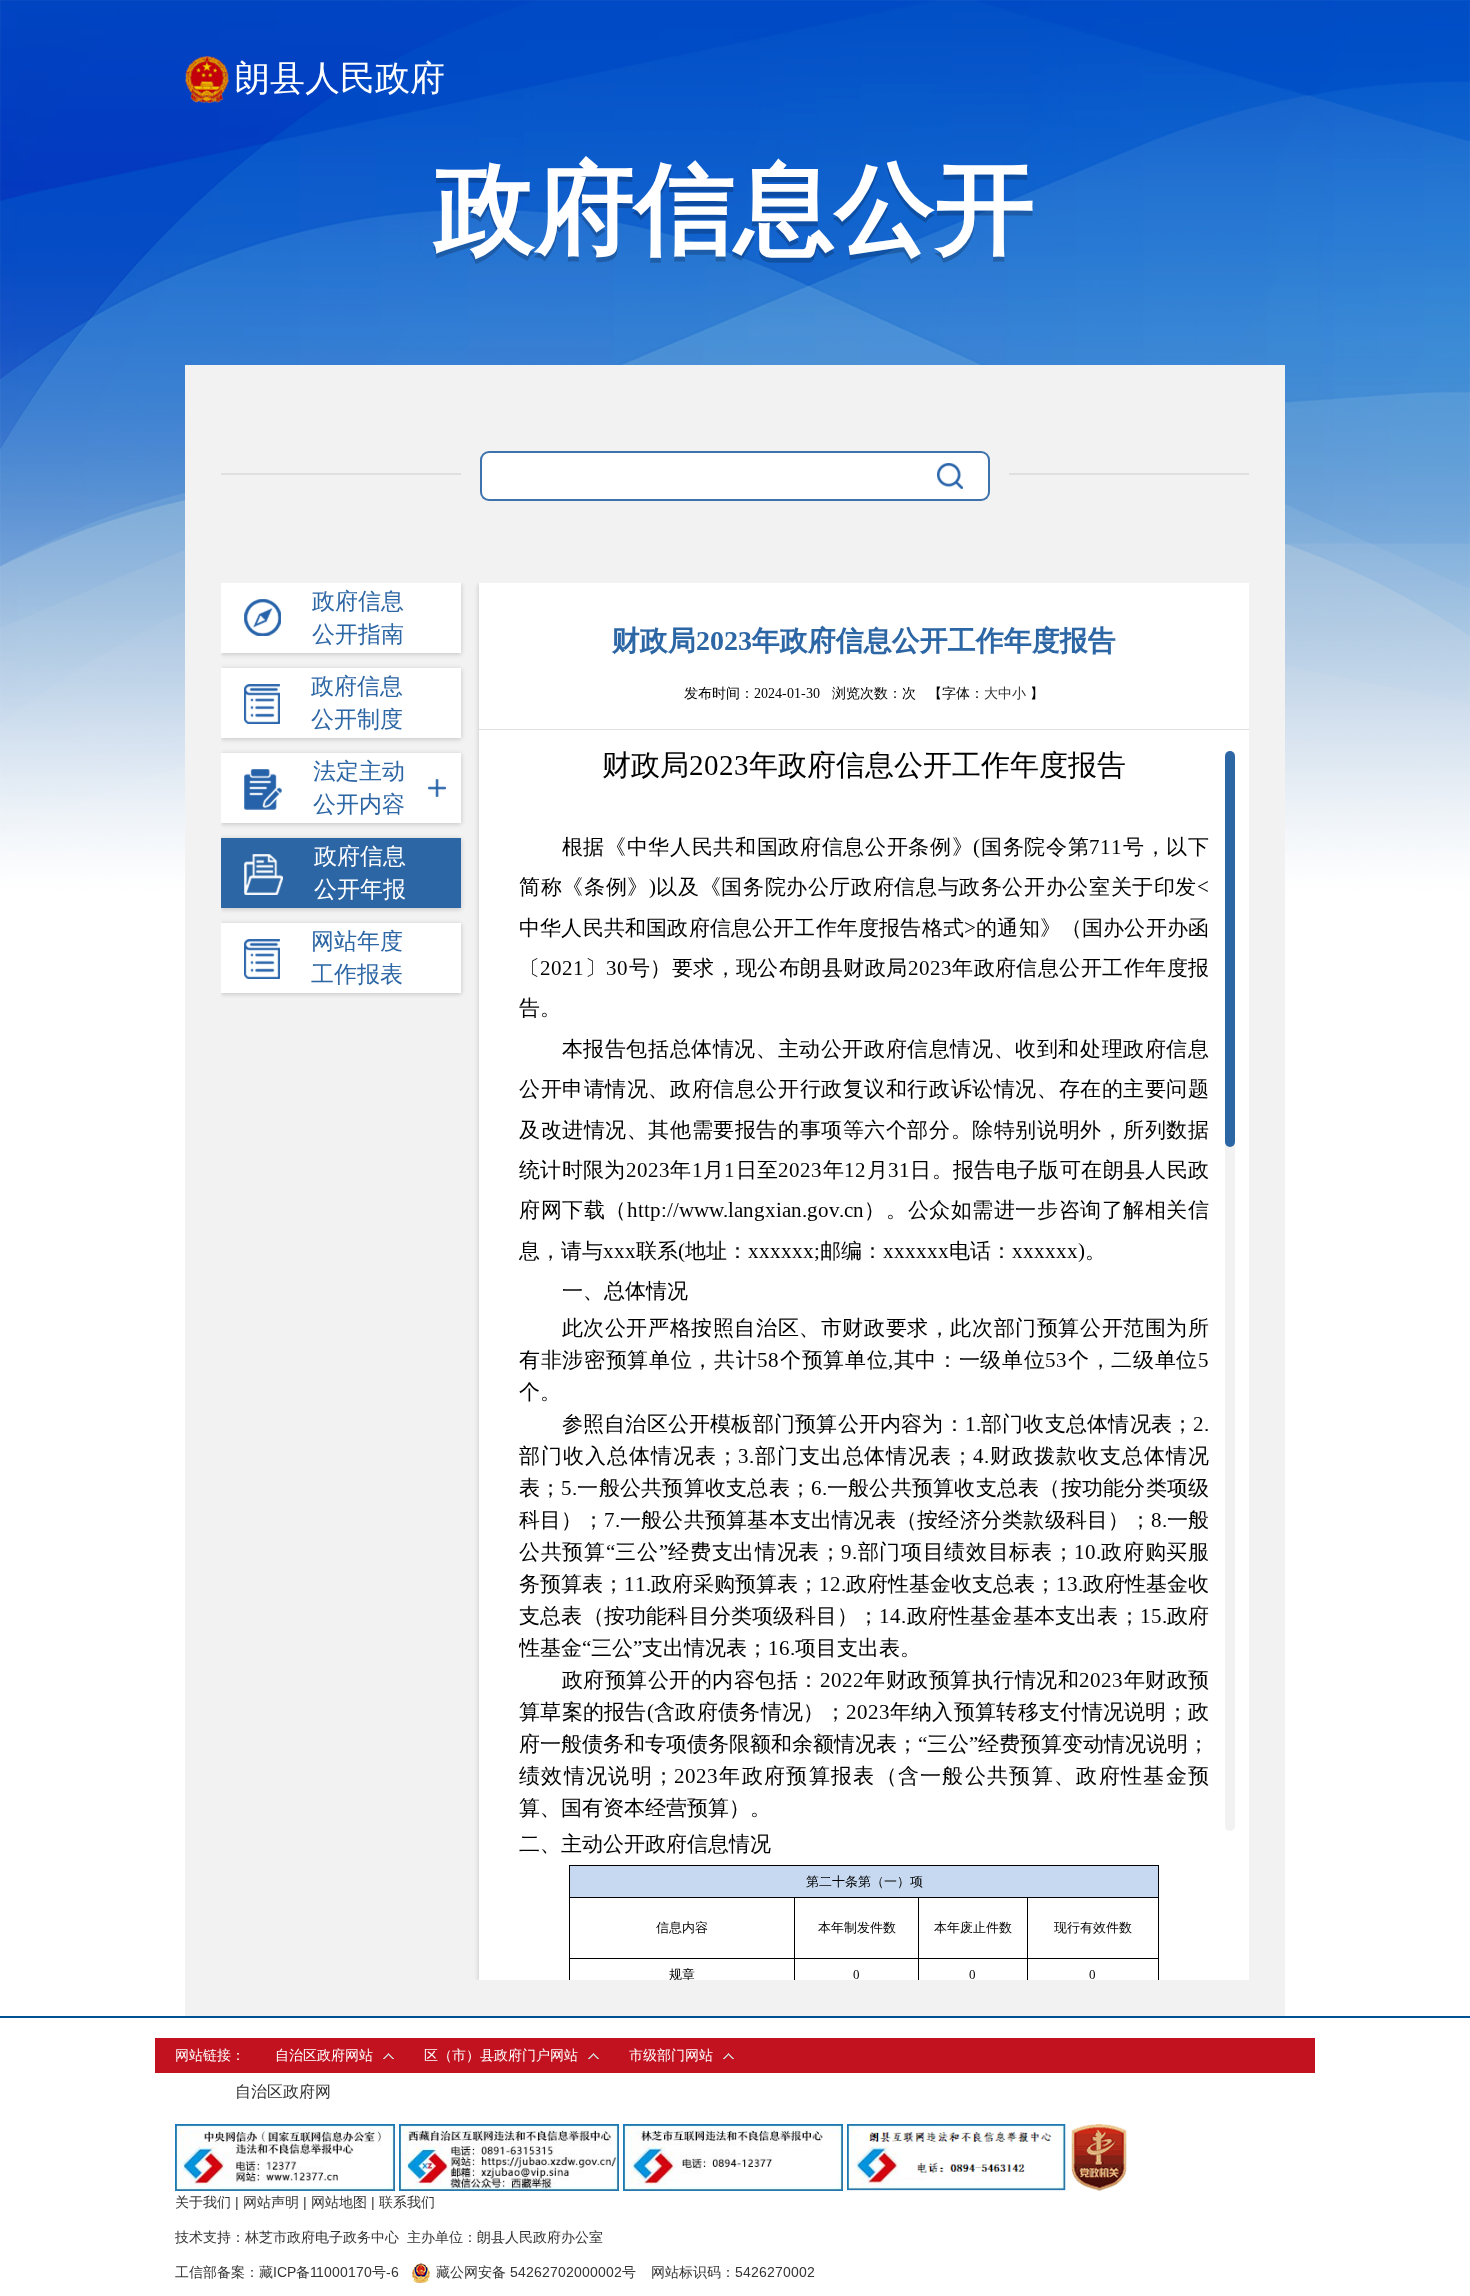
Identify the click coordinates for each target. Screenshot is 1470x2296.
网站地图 (339, 2202)
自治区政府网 (283, 2091)
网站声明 (271, 2202)
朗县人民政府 (340, 78)
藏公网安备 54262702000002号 (536, 2272)
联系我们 (407, 2202)
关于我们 (203, 2202)
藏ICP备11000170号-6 (329, 2272)
